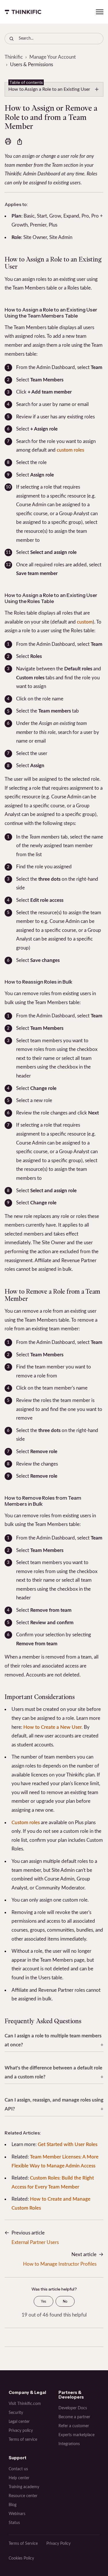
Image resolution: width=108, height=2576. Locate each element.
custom (85, 622)
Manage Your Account (53, 57)
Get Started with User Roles (68, 2144)
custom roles (70, 450)
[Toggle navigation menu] (100, 12)
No (65, 2301)
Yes (43, 2301)
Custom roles (26, 1823)
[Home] (23, 12)
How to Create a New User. (53, 1727)
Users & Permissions (32, 65)
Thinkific (14, 57)
